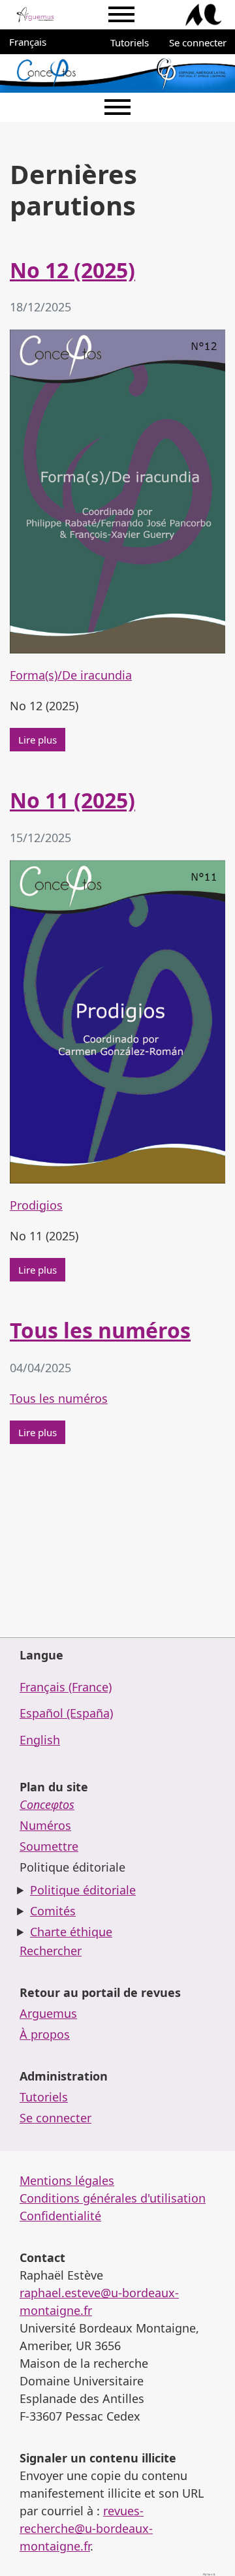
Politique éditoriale (83, 1890)
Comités (53, 1911)
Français (34, 41)
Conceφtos (47, 1804)
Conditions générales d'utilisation (113, 2198)
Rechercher (51, 1951)
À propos (45, 2034)
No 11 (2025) (72, 800)
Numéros (45, 1825)
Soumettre (49, 1846)
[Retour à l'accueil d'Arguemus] (35, 15)
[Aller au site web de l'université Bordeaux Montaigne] (204, 15)
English (40, 1740)
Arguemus (48, 2013)
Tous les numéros (100, 1330)
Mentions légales (67, 2180)
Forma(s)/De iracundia (71, 675)
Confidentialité (60, 2216)
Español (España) (66, 1713)
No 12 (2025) (72, 270)
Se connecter (198, 42)
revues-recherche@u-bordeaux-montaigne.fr (86, 2528)
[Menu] (121, 15)
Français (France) (66, 1687)
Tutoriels (130, 42)
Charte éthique (71, 1932)
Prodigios (36, 1205)
